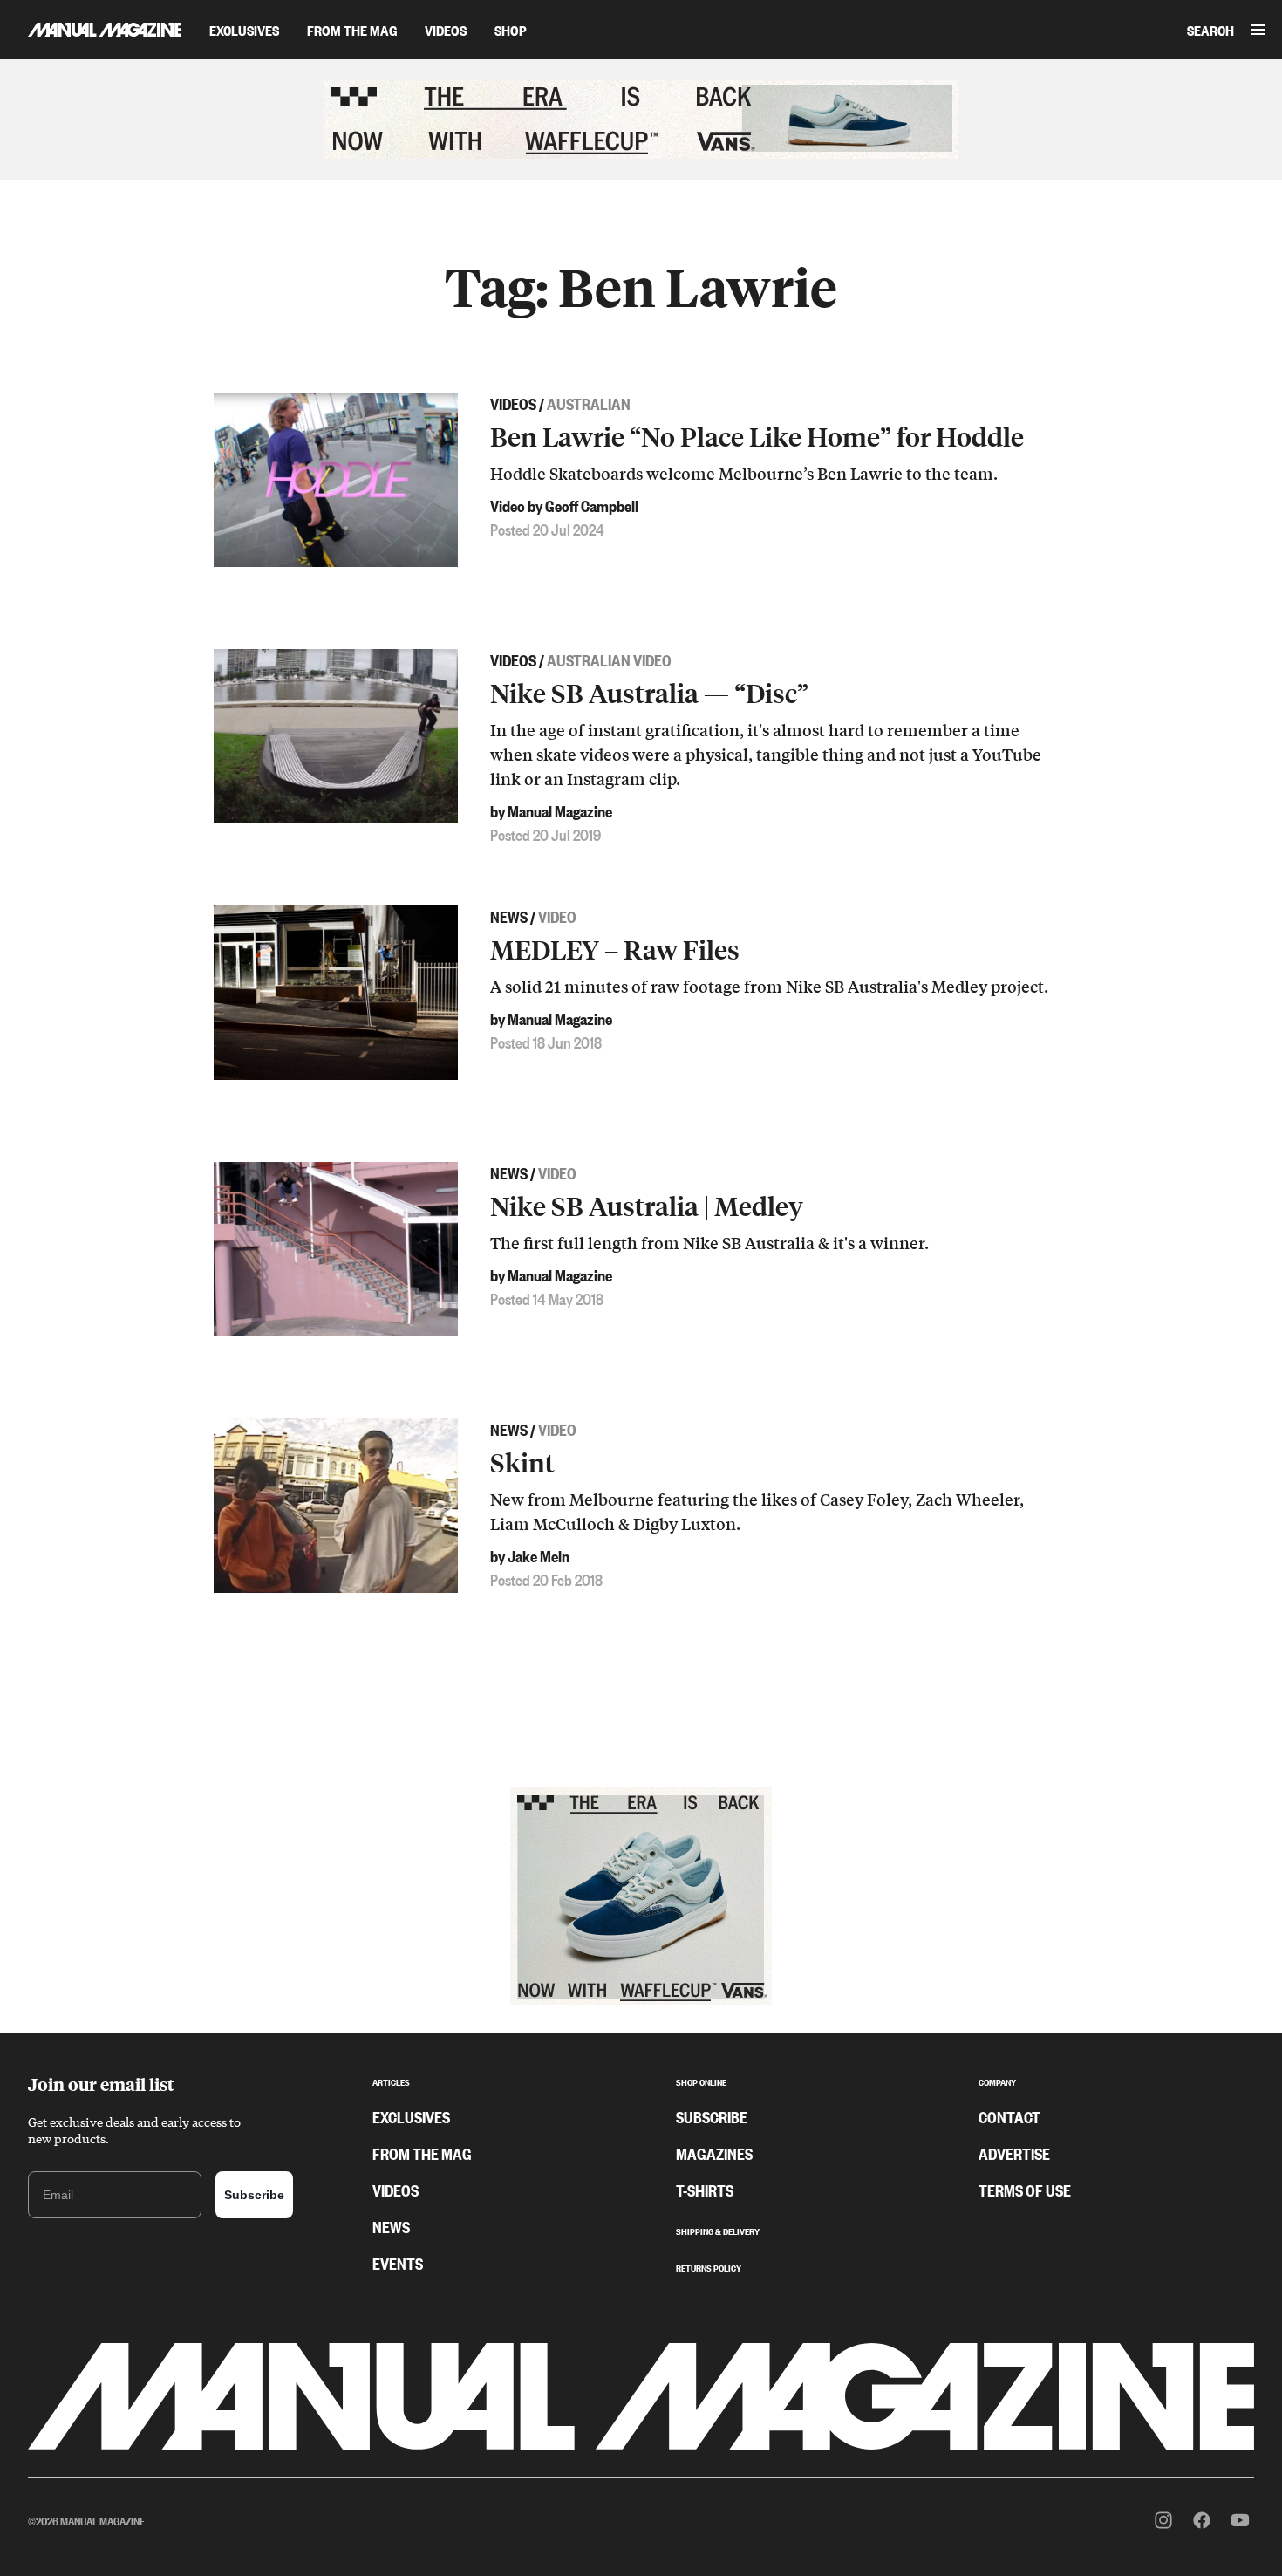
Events (398, 2263)
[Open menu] (1258, 30)
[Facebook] (1202, 2520)
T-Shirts (705, 2190)
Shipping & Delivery (718, 2230)
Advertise (1014, 2153)
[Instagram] (1163, 2520)
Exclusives (244, 30)
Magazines (714, 2153)
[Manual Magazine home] (91, 29)
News (391, 2226)
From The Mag (352, 30)
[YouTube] (1240, 2520)
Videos (446, 30)
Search (1210, 30)
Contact (1009, 2116)
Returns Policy (709, 2266)
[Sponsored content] (641, 120)
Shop (511, 30)
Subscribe (254, 2195)
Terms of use (1025, 2190)
